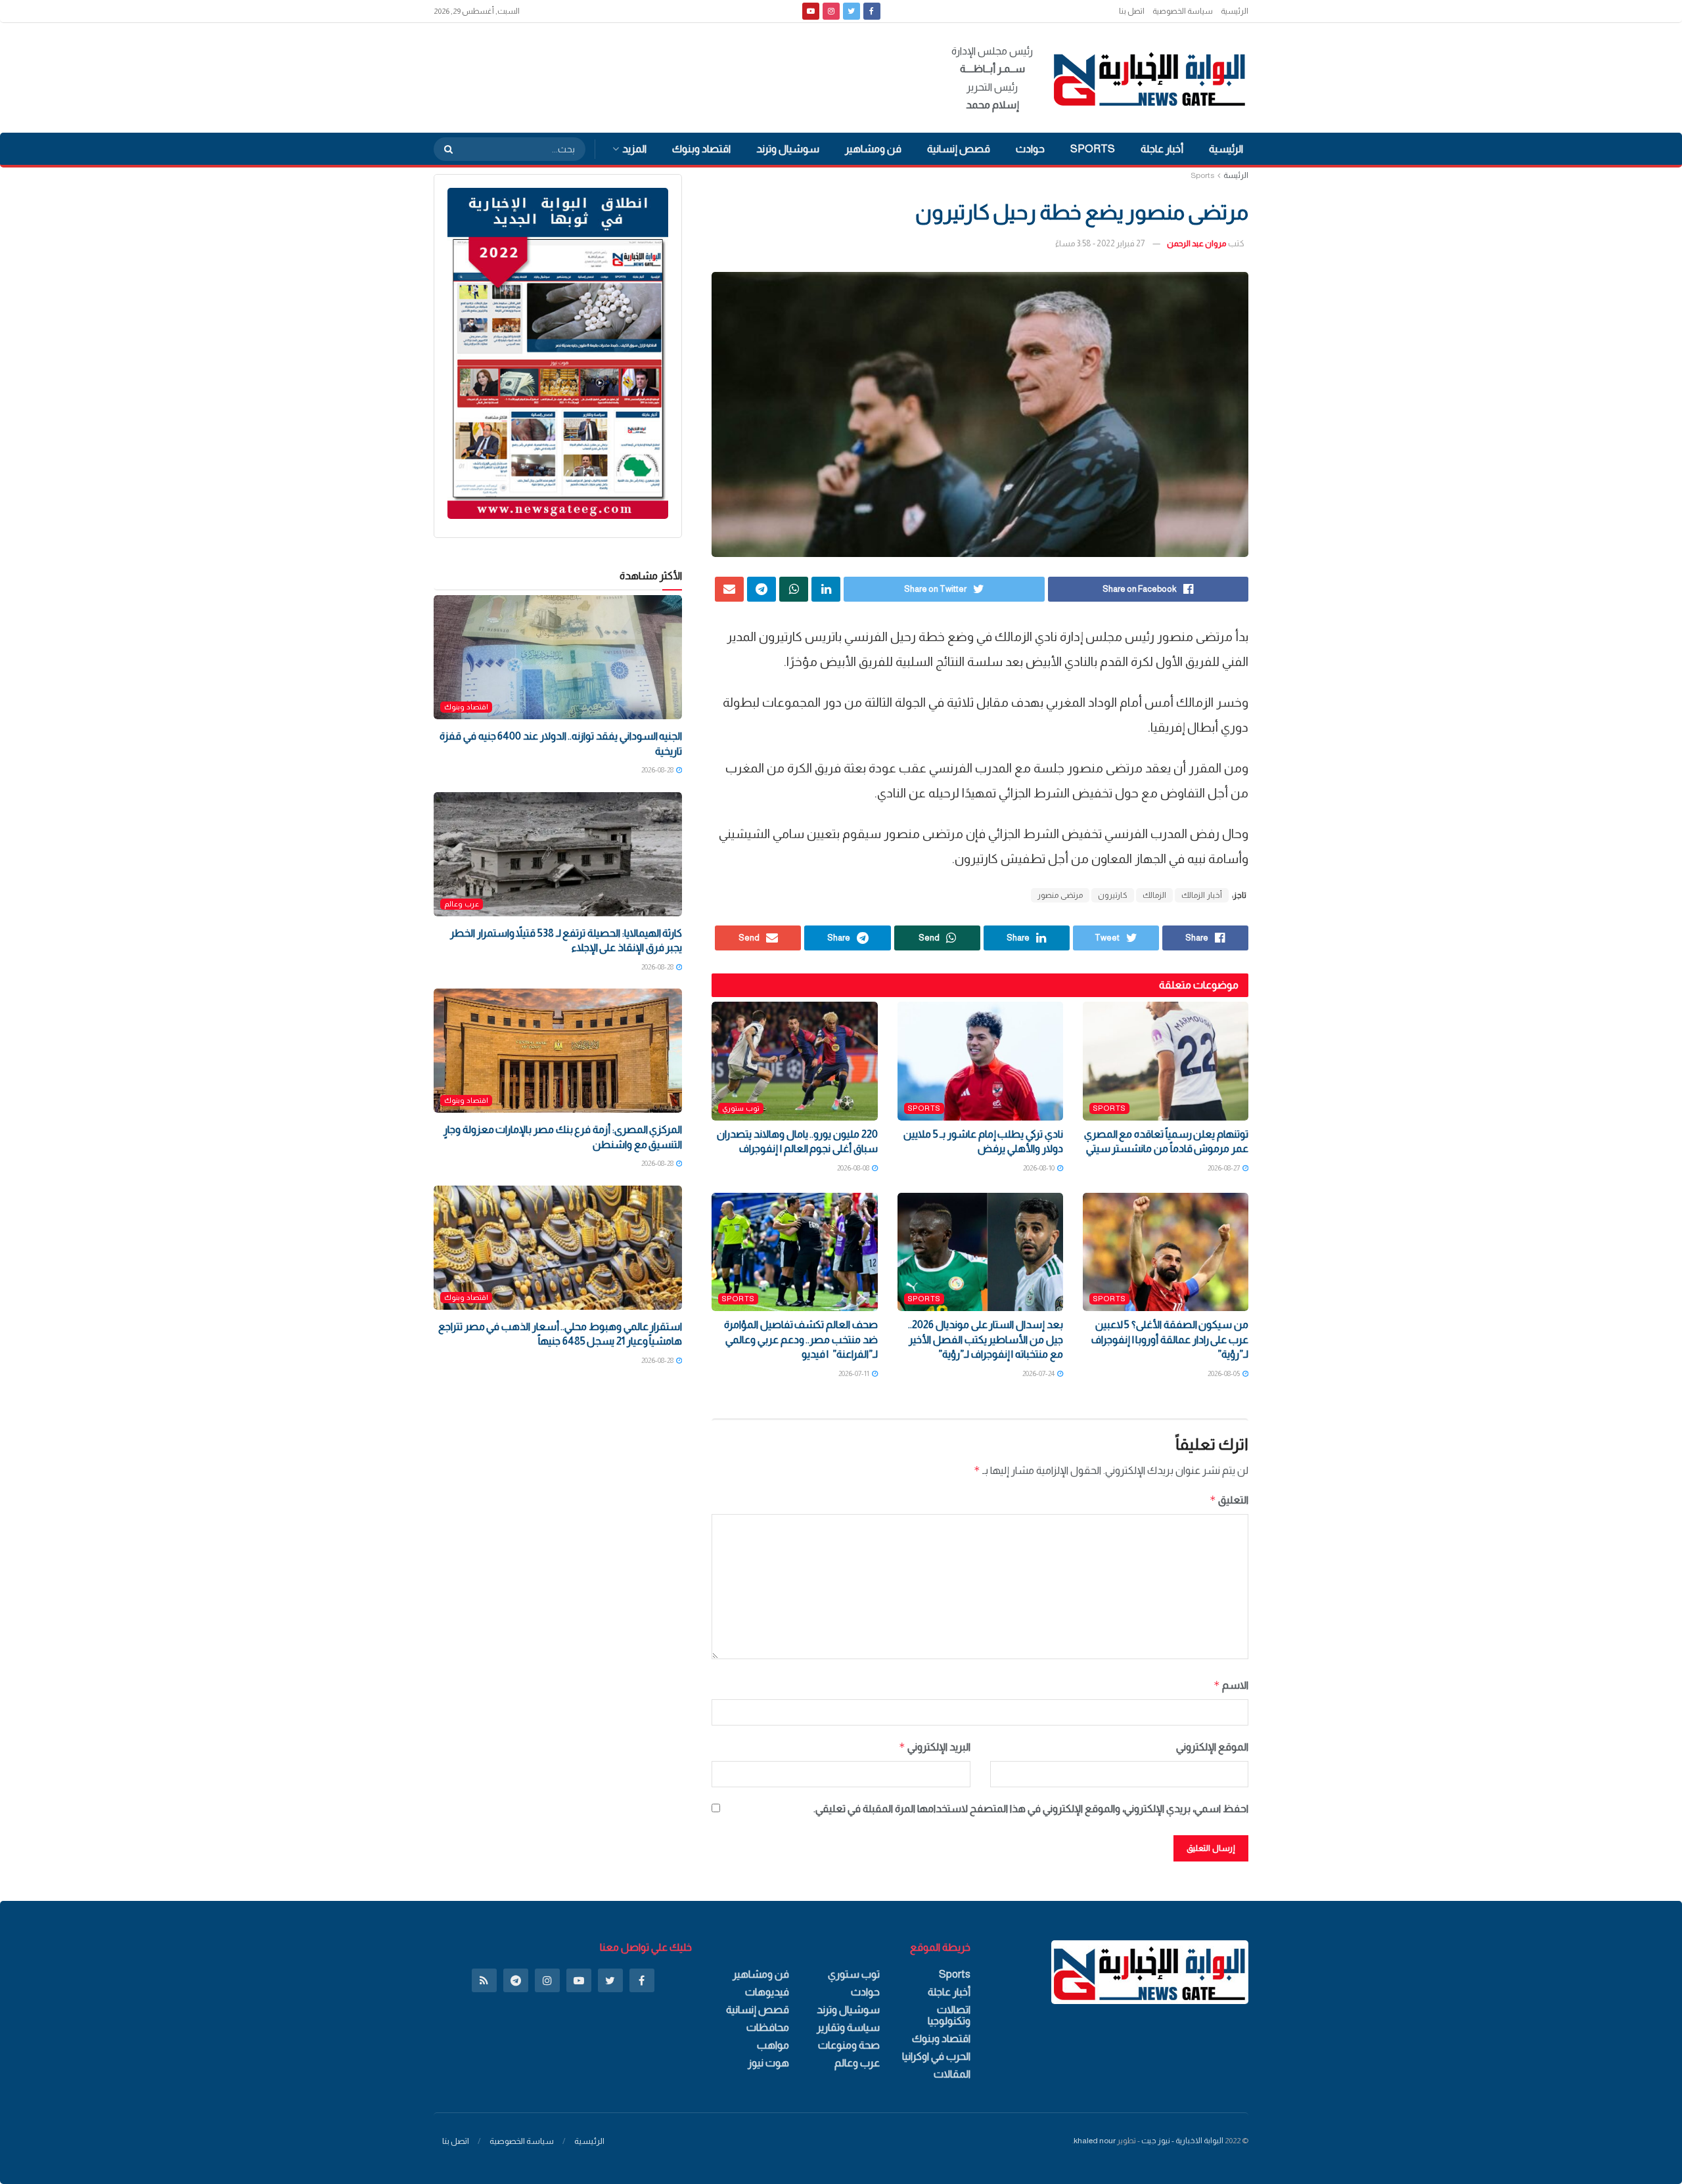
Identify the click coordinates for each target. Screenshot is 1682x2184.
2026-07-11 (854, 1373)
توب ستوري (741, 1108)
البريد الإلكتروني (934, 1747)
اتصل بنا (1132, 11)
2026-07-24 (1039, 1373)
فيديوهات (767, 1992)
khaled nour (1095, 2141)
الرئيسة (1236, 175)
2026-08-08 (854, 1168)
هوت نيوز (768, 2063)
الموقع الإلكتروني (1212, 1747)
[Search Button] (444, 149)
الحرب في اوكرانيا (936, 2056)
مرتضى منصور (1060, 895)
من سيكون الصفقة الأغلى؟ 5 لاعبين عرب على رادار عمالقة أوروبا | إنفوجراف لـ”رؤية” (1170, 1339)
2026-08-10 (1039, 1168)
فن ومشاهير (873, 149)
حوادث (1030, 149)
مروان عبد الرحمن (1197, 243)
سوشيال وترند (788, 149)
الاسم (1231, 1685)
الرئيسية (1235, 11)
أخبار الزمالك (1202, 895)
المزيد (634, 149)
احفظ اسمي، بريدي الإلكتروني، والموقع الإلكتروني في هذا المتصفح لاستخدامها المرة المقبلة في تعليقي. (1031, 1809)
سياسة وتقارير (848, 2027)
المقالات (952, 2074)
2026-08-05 (1224, 1373)
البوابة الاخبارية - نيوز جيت (1182, 2141)
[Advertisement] (673, 76)
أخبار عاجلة (1162, 149)
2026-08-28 (658, 770)
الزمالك (1154, 895)
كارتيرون (1113, 895)
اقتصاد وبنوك (701, 149)
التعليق (1229, 1500)
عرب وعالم (462, 904)
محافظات (768, 2027)
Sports (1093, 149)
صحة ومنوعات (849, 2045)
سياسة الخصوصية (1183, 11)
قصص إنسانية (959, 149)
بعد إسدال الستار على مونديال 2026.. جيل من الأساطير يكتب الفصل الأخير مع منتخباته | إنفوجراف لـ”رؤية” (985, 1339)
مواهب (773, 2045)
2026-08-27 (1224, 1168)
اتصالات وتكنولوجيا (949, 2015)
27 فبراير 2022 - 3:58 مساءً (1100, 243)
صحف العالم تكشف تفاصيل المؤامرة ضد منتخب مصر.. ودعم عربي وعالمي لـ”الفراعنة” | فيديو (801, 1339)
